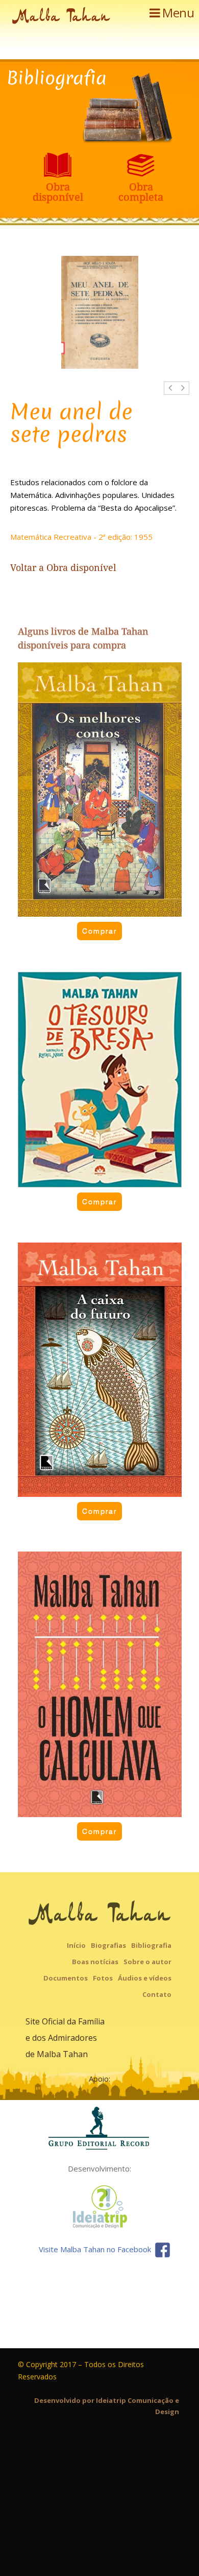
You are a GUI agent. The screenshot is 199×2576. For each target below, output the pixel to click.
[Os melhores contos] (100, 790)
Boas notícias (95, 1962)
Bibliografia (151, 1945)
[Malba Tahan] (61, 17)
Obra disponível (81, 568)
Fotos (103, 1978)
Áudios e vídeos (145, 1978)
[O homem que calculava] (100, 1684)
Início (76, 1945)
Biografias (108, 1945)
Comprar (99, 931)
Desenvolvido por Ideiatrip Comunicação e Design (107, 2406)
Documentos (66, 1978)
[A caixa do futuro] (100, 1370)
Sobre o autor (147, 1962)
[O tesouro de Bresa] (100, 1080)
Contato (157, 1994)
